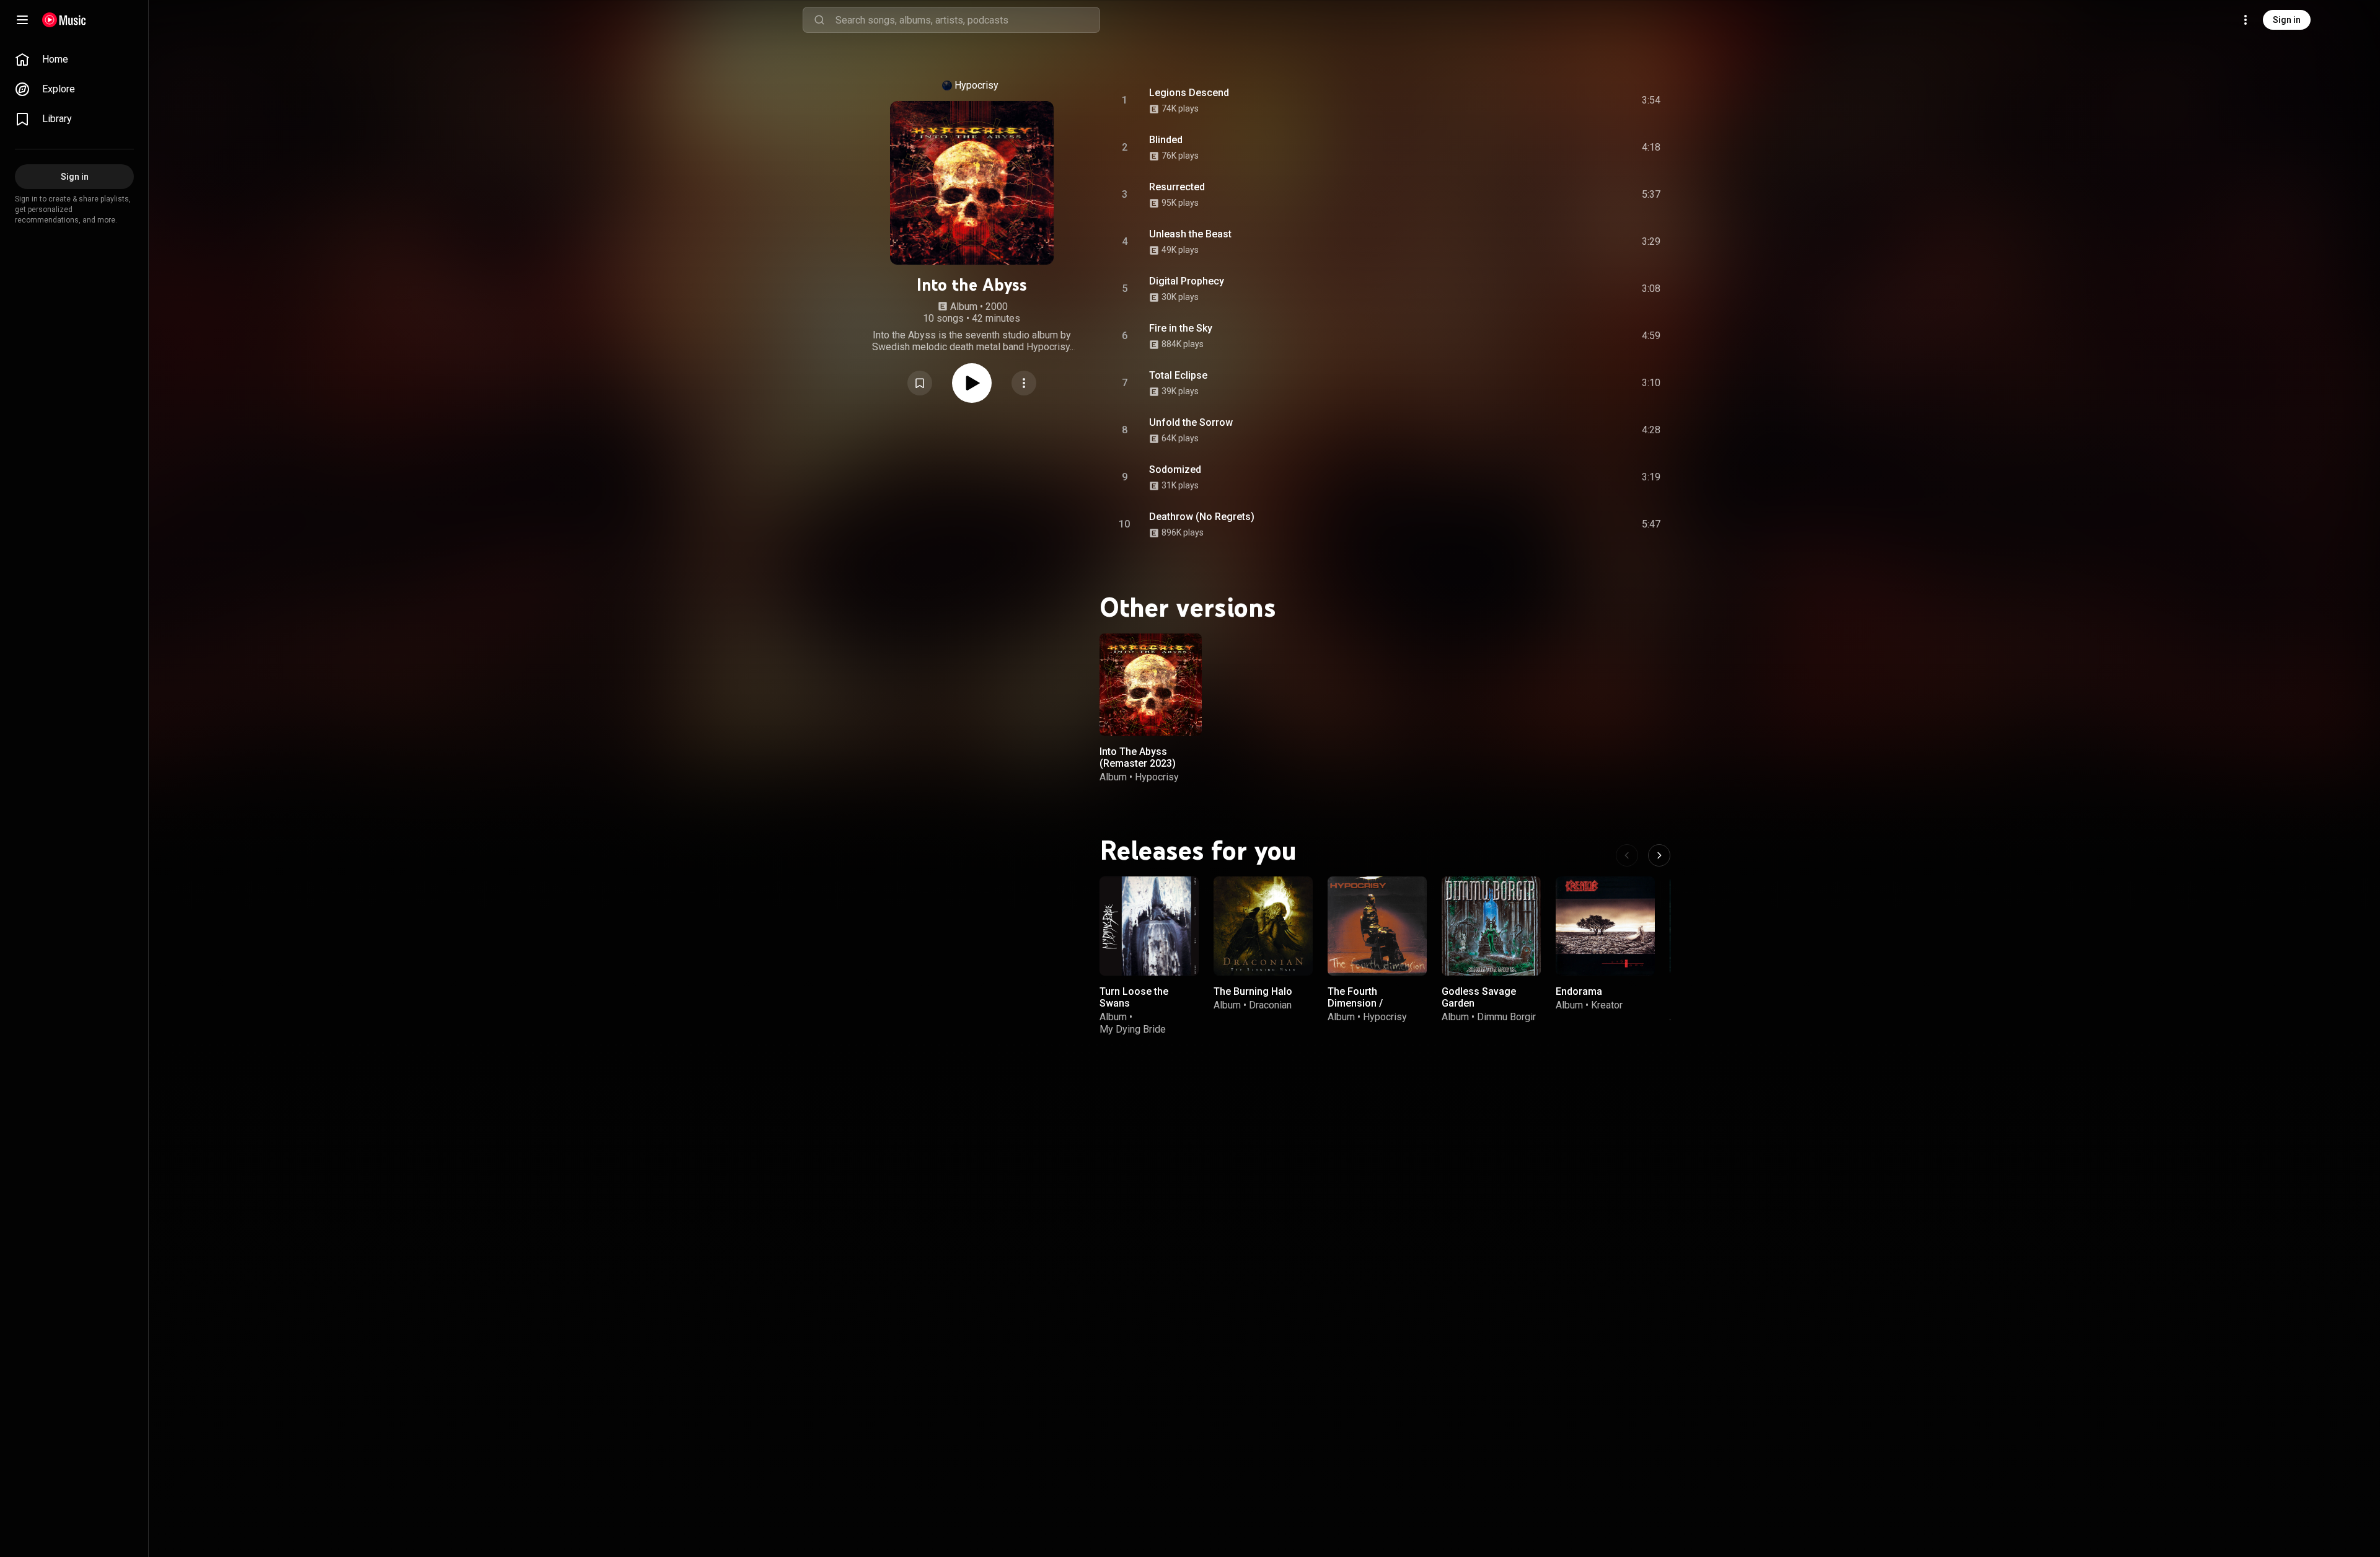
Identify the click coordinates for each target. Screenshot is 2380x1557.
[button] (920, 383)
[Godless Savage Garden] (1491, 926)
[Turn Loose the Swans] (1149, 926)
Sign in (2287, 20)
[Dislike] (1577, 100)
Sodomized (1175, 470)
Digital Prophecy (1187, 281)
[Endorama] (1605, 926)
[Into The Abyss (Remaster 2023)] (1151, 685)
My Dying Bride (1133, 1029)
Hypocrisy (976, 85)
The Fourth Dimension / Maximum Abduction (1374, 1003)
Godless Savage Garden (1479, 997)
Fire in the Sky (1181, 328)
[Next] (1659, 855)
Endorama (1579, 991)
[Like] (1551, 100)
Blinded (1166, 140)
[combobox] (967, 20)
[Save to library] (920, 383)
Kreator (1607, 1005)
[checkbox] (1652, 100)
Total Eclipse (1178, 375)
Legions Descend (1189, 93)
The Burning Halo (1253, 991)
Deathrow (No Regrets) (1202, 517)
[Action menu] (1024, 383)
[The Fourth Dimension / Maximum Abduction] (1377, 926)
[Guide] (22, 20)
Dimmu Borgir (1506, 1017)
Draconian (1270, 1005)
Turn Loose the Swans (1134, 997)
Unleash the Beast (1190, 234)
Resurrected (1177, 187)
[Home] (64, 20)
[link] (74, 60)
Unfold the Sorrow (1191, 422)
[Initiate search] (819, 20)
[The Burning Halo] (1263, 926)
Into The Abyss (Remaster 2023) (1138, 757)
